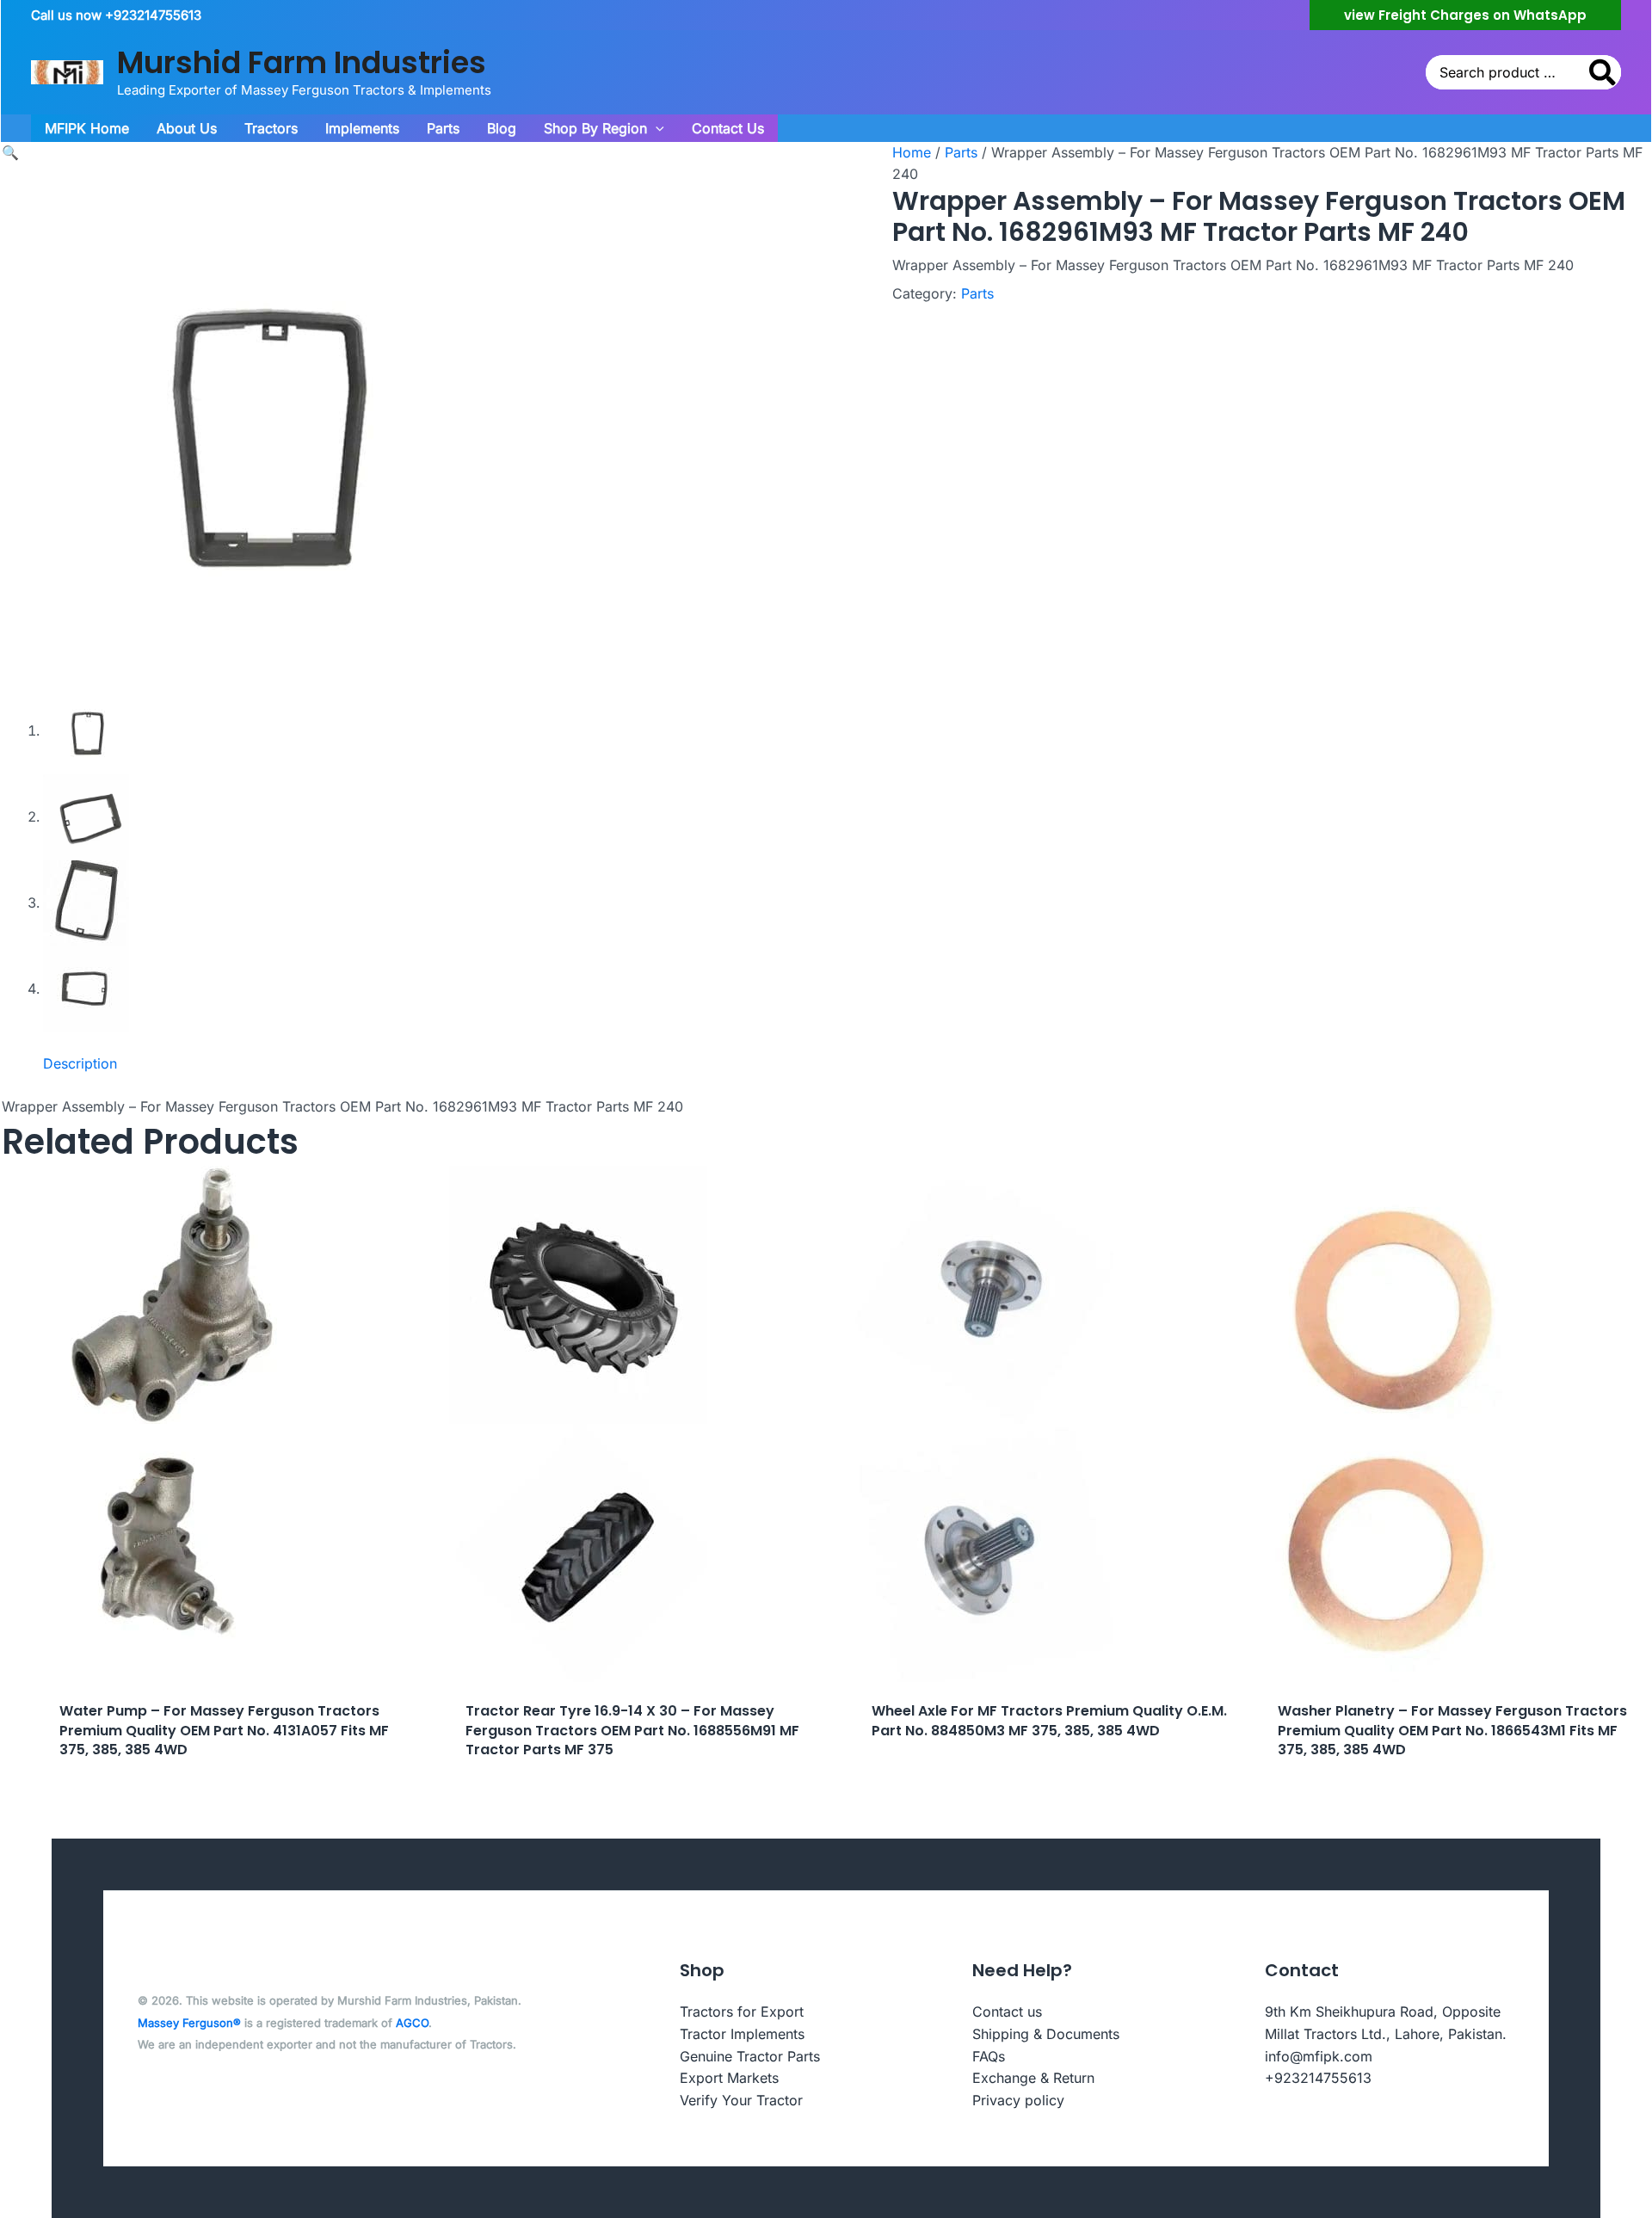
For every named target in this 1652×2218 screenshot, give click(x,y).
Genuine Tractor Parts (750, 2056)
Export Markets (729, 2078)
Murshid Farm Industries (302, 62)
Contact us (1007, 2012)
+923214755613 (1318, 2078)
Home (912, 152)
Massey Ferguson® (189, 2023)
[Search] (1603, 72)
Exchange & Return (1033, 2078)
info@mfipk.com (1319, 2056)
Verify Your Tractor (741, 2100)
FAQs (989, 2056)
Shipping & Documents (1046, 2034)
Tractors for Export (742, 2012)
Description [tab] (80, 1063)
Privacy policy (1018, 2100)
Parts (961, 152)
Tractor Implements (742, 2034)
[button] (1465, 15)
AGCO (412, 2023)
